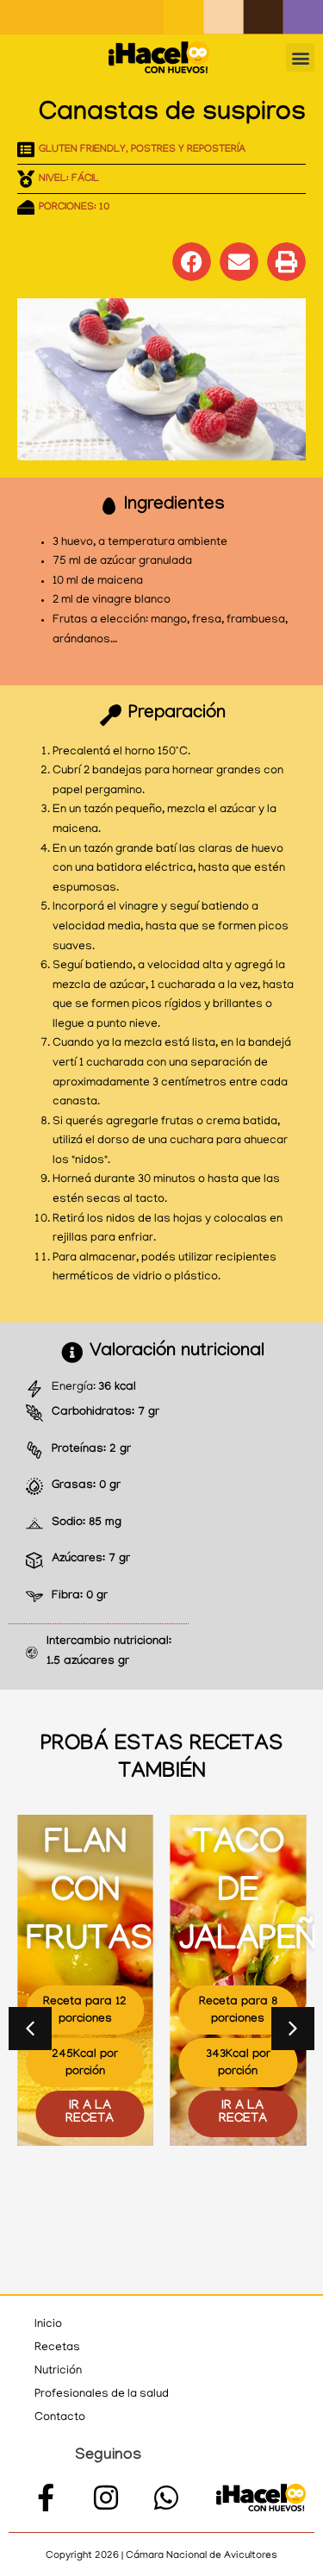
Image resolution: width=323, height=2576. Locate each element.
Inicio (48, 2325)
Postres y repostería (188, 150)
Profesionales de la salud (102, 2395)
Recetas (57, 2348)
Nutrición (58, 2371)
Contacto (60, 2418)
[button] (300, 57)
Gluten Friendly (82, 150)
